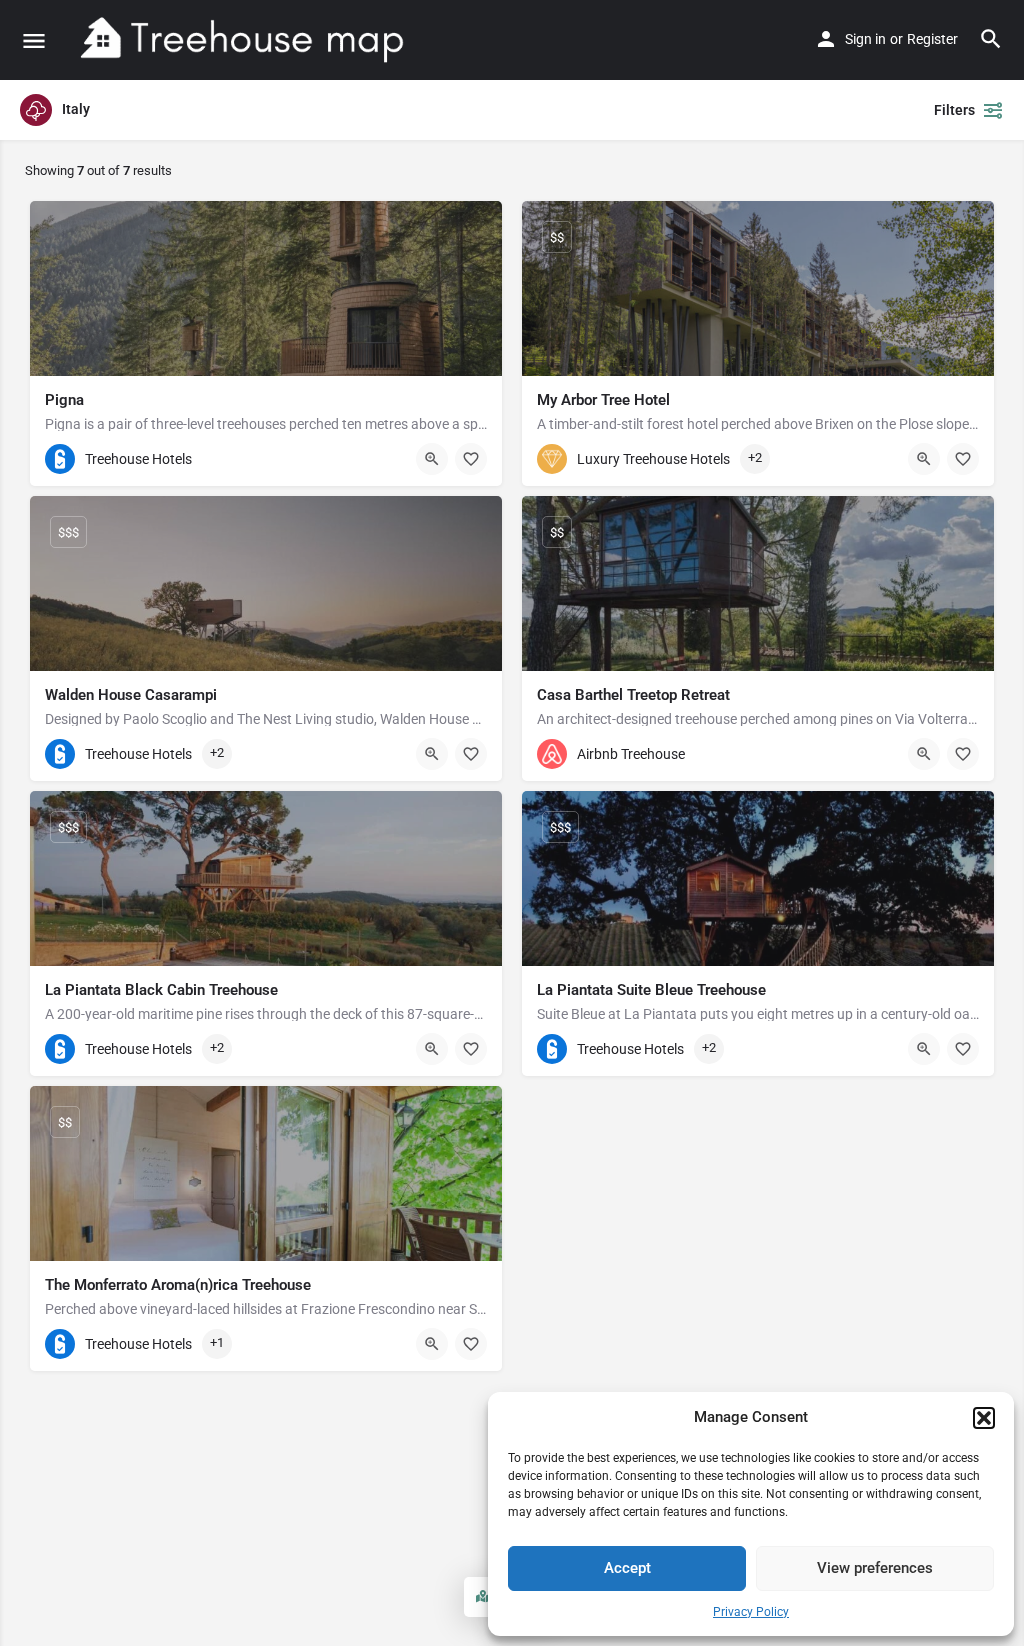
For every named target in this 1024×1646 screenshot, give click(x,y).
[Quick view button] (432, 459)
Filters (954, 110)
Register (932, 39)
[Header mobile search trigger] (991, 39)
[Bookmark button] (471, 459)
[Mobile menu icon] (34, 40)
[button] (984, 1418)
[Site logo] (243, 40)
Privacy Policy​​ (751, 1612)
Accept (627, 1568)
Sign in (865, 39)
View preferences (875, 1568)
